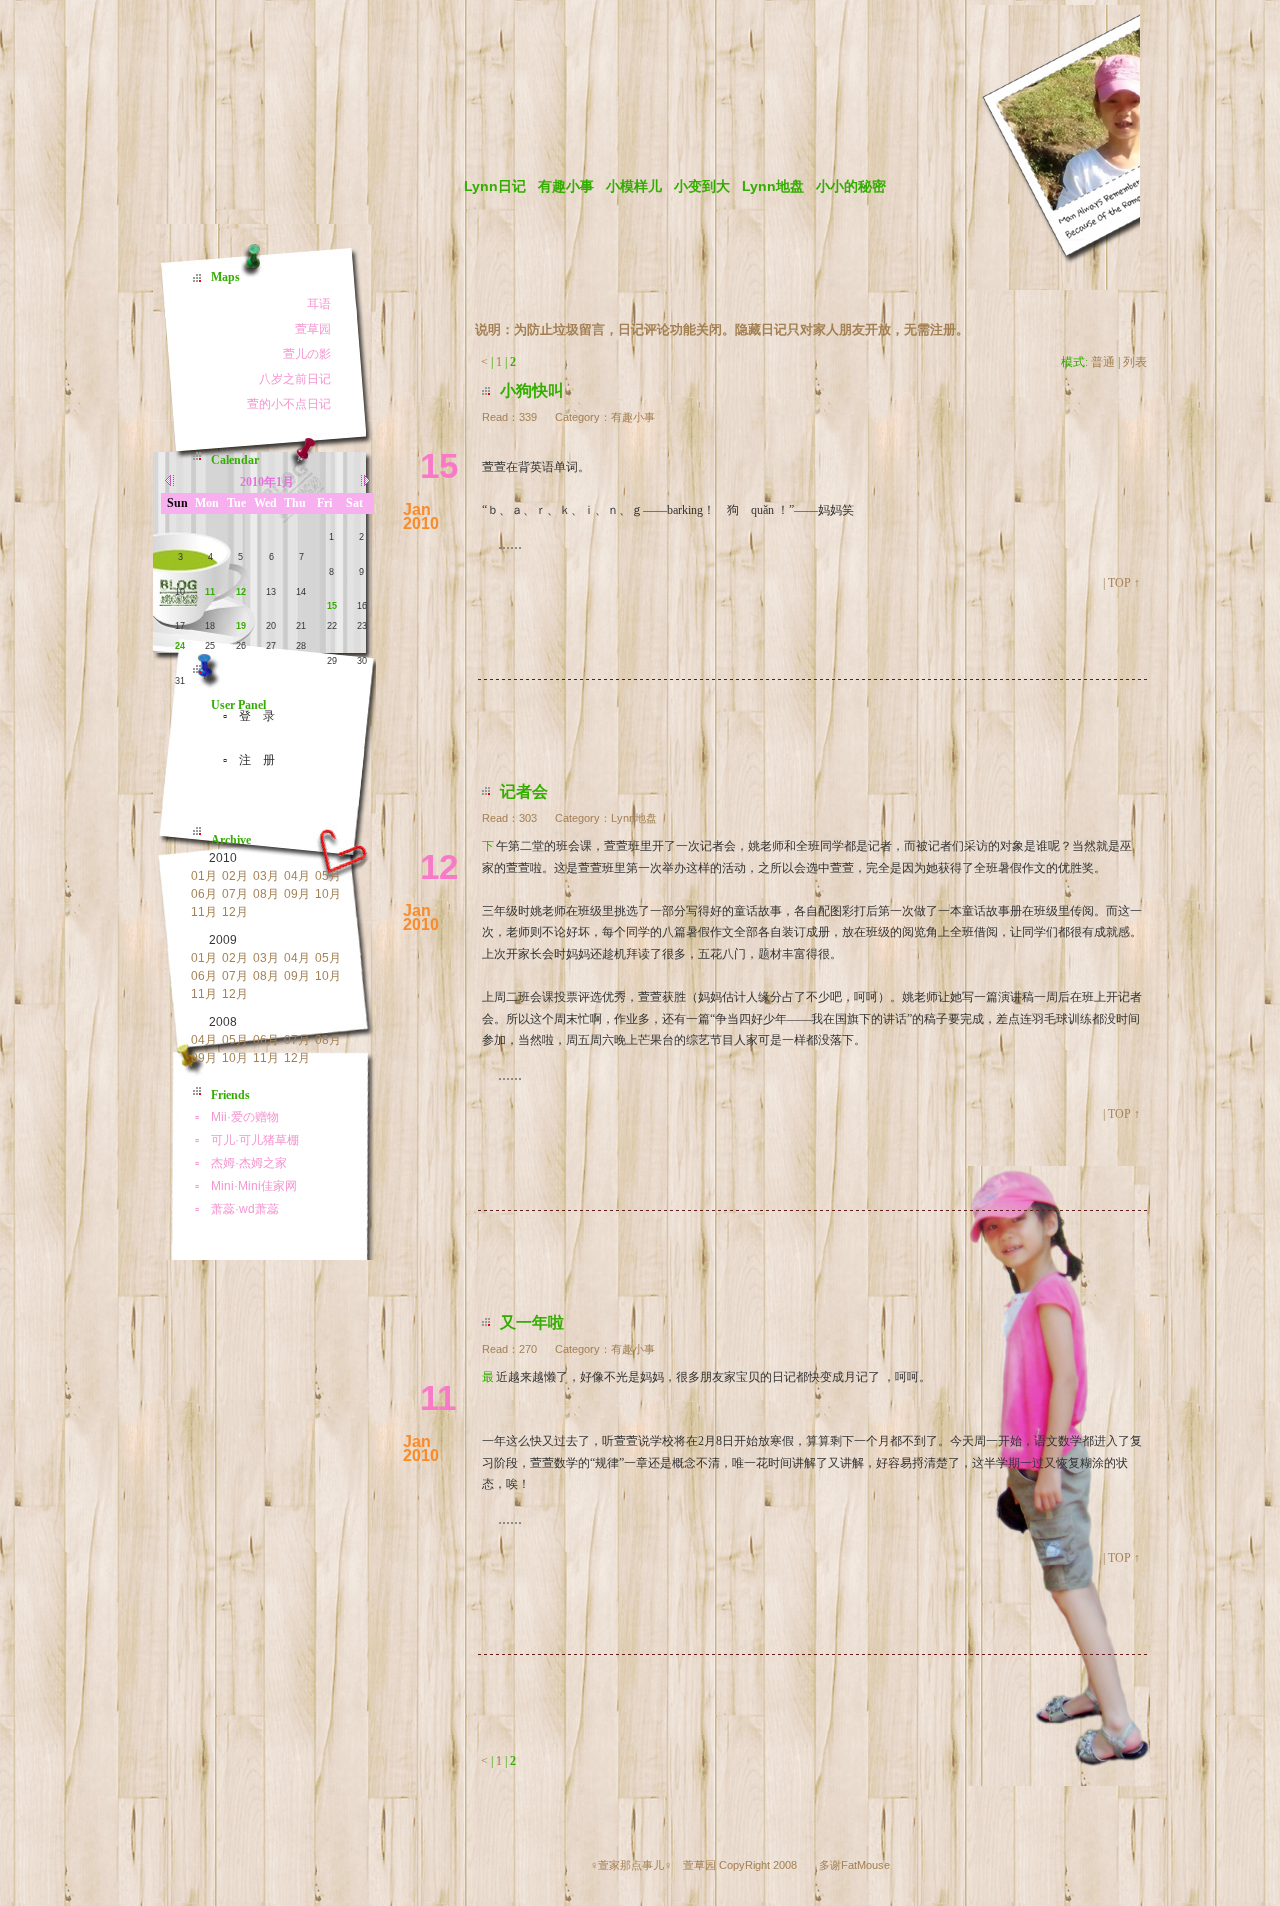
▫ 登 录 (243, 716)
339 (528, 417)
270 (528, 1349)
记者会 (524, 791)
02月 (235, 876)
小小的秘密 (851, 186)
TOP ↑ (1124, 583)
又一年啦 (532, 1322)
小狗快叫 (532, 390)
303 (528, 818)
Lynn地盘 (773, 186)
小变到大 (702, 186)
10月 (328, 894)
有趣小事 (566, 186)
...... (510, 543)
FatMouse (865, 1865)
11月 (204, 912)
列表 (1135, 362)
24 (180, 646)
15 (332, 606)
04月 (297, 876)
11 (210, 592)
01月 (204, 876)
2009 (223, 940)
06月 (204, 894)
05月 (328, 876)
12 (241, 592)
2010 (223, 858)
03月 (266, 876)
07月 (235, 894)
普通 (1103, 362)
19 (241, 626)
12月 (235, 912)
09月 (297, 894)
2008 (223, 1022)
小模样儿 (634, 186)
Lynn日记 (495, 186)
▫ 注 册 (243, 760)
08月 (266, 894)
